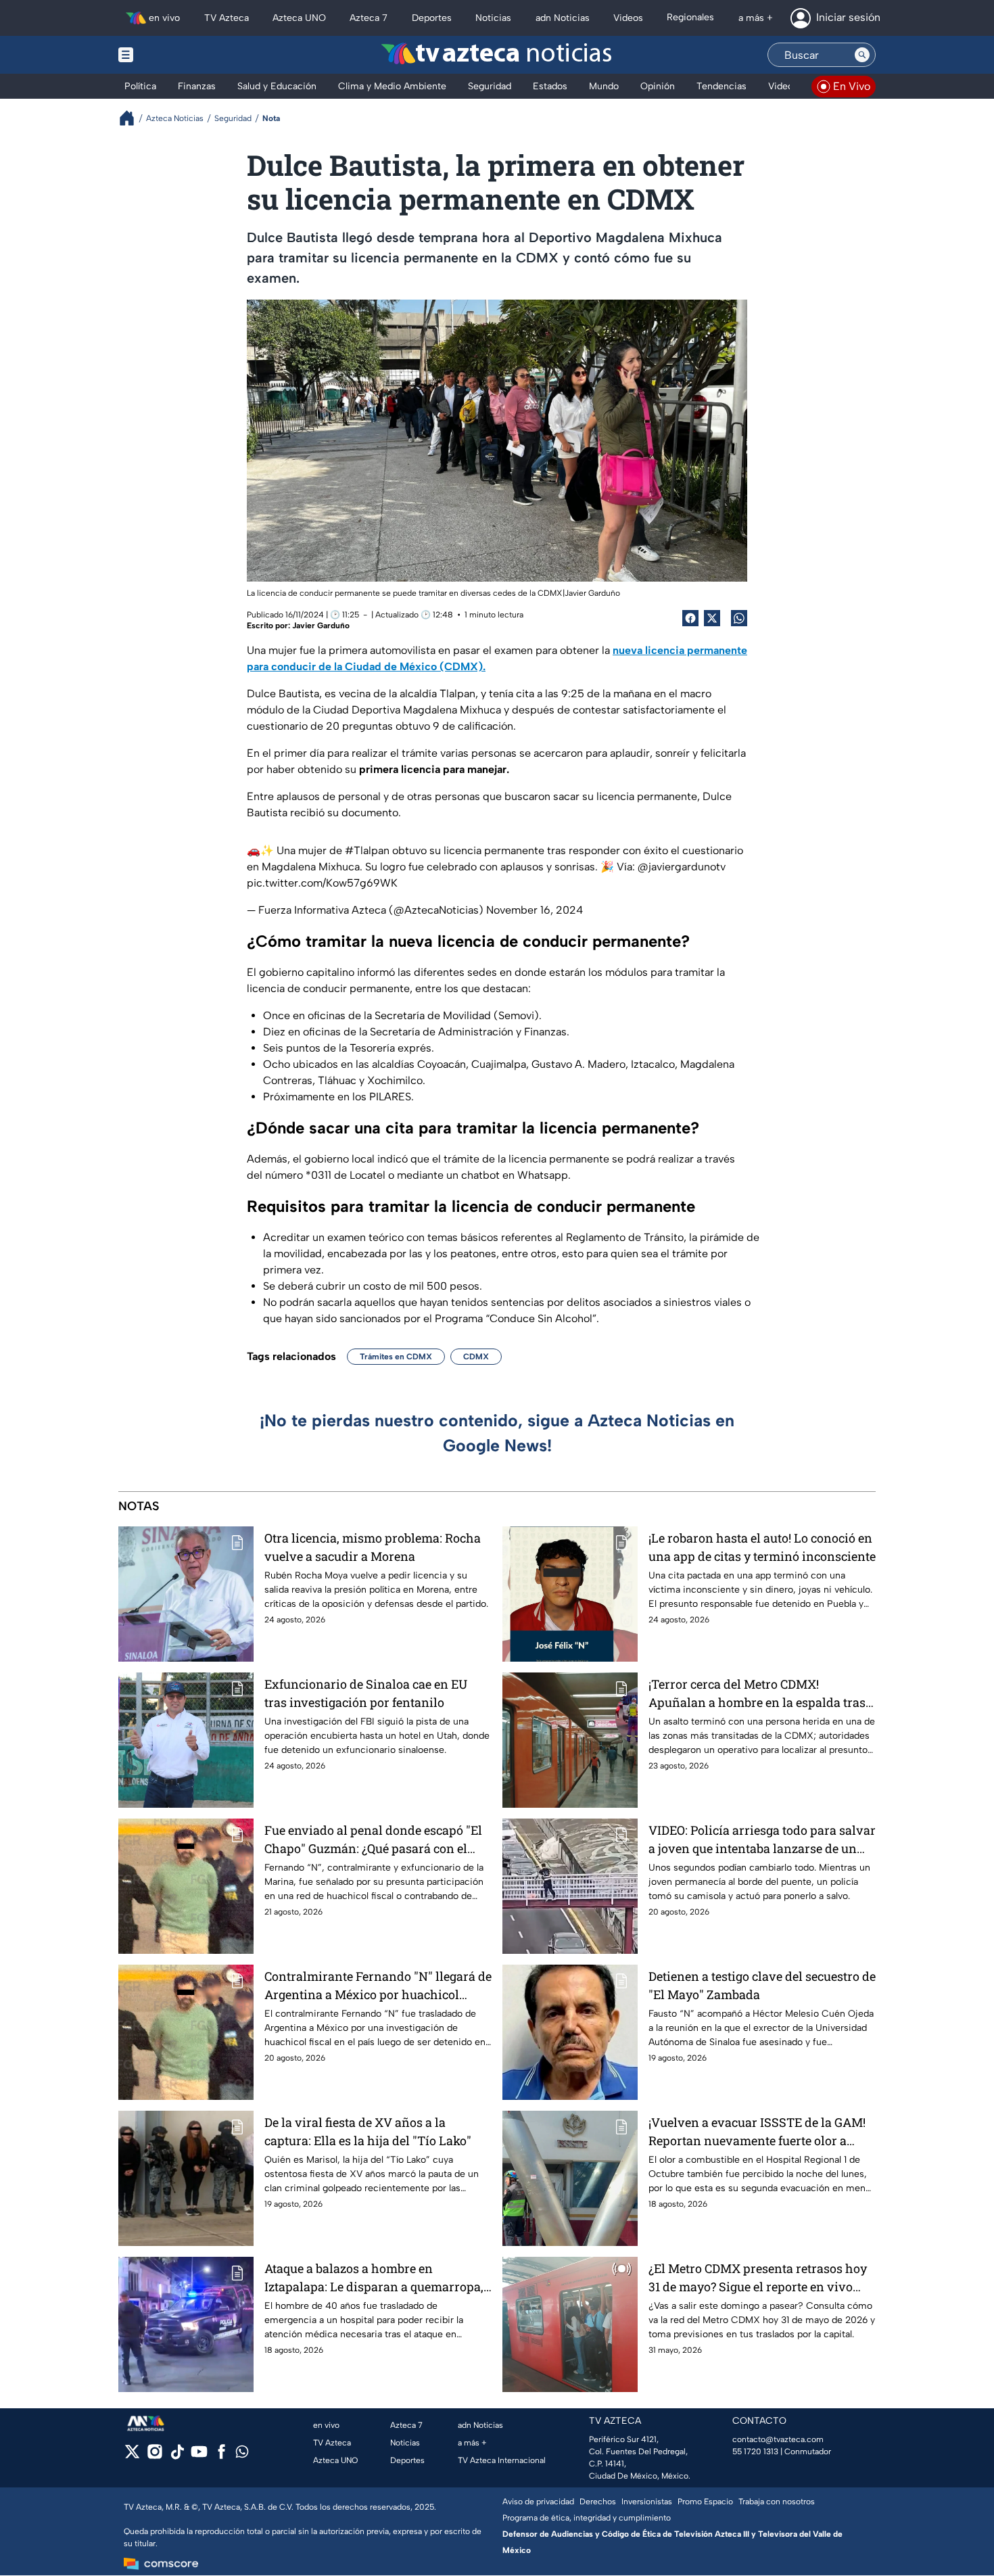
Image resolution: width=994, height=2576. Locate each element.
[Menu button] (172, 55)
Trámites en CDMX (396, 1357)
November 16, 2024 (535, 910)
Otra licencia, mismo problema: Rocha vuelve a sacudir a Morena (373, 1547)
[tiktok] (177, 2456)
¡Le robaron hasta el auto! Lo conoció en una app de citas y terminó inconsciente (762, 1547)
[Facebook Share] (690, 618)
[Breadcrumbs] (132, 118)
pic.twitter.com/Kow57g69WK (322, 883)
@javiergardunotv (682, 867)
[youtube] (199, 2456)
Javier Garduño (321, 626)
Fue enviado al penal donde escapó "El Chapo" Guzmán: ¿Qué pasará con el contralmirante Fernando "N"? (373, 1840)
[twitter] (132, 2456)
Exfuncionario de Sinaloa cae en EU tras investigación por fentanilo (366, 1693)
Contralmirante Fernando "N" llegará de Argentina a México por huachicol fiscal (378, 1986)
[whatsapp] (242, 2455)
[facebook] (221, 2456)
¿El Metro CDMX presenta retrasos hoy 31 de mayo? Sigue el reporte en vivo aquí (758, 2278)
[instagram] (155, 2456)
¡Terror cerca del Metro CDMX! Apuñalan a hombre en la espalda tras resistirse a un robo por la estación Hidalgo (757, 1694)
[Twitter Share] (712, 618)
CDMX (476, 1357)
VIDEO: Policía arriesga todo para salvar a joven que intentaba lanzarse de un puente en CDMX (762, 1840)
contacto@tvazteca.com (778, 2439)
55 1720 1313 (755, 2452)
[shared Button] (739, 618)
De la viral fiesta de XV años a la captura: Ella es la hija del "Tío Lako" (368, 2131)
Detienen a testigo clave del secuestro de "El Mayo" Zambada (762, 1985)
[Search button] (862, 55)
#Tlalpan (367, 850)
